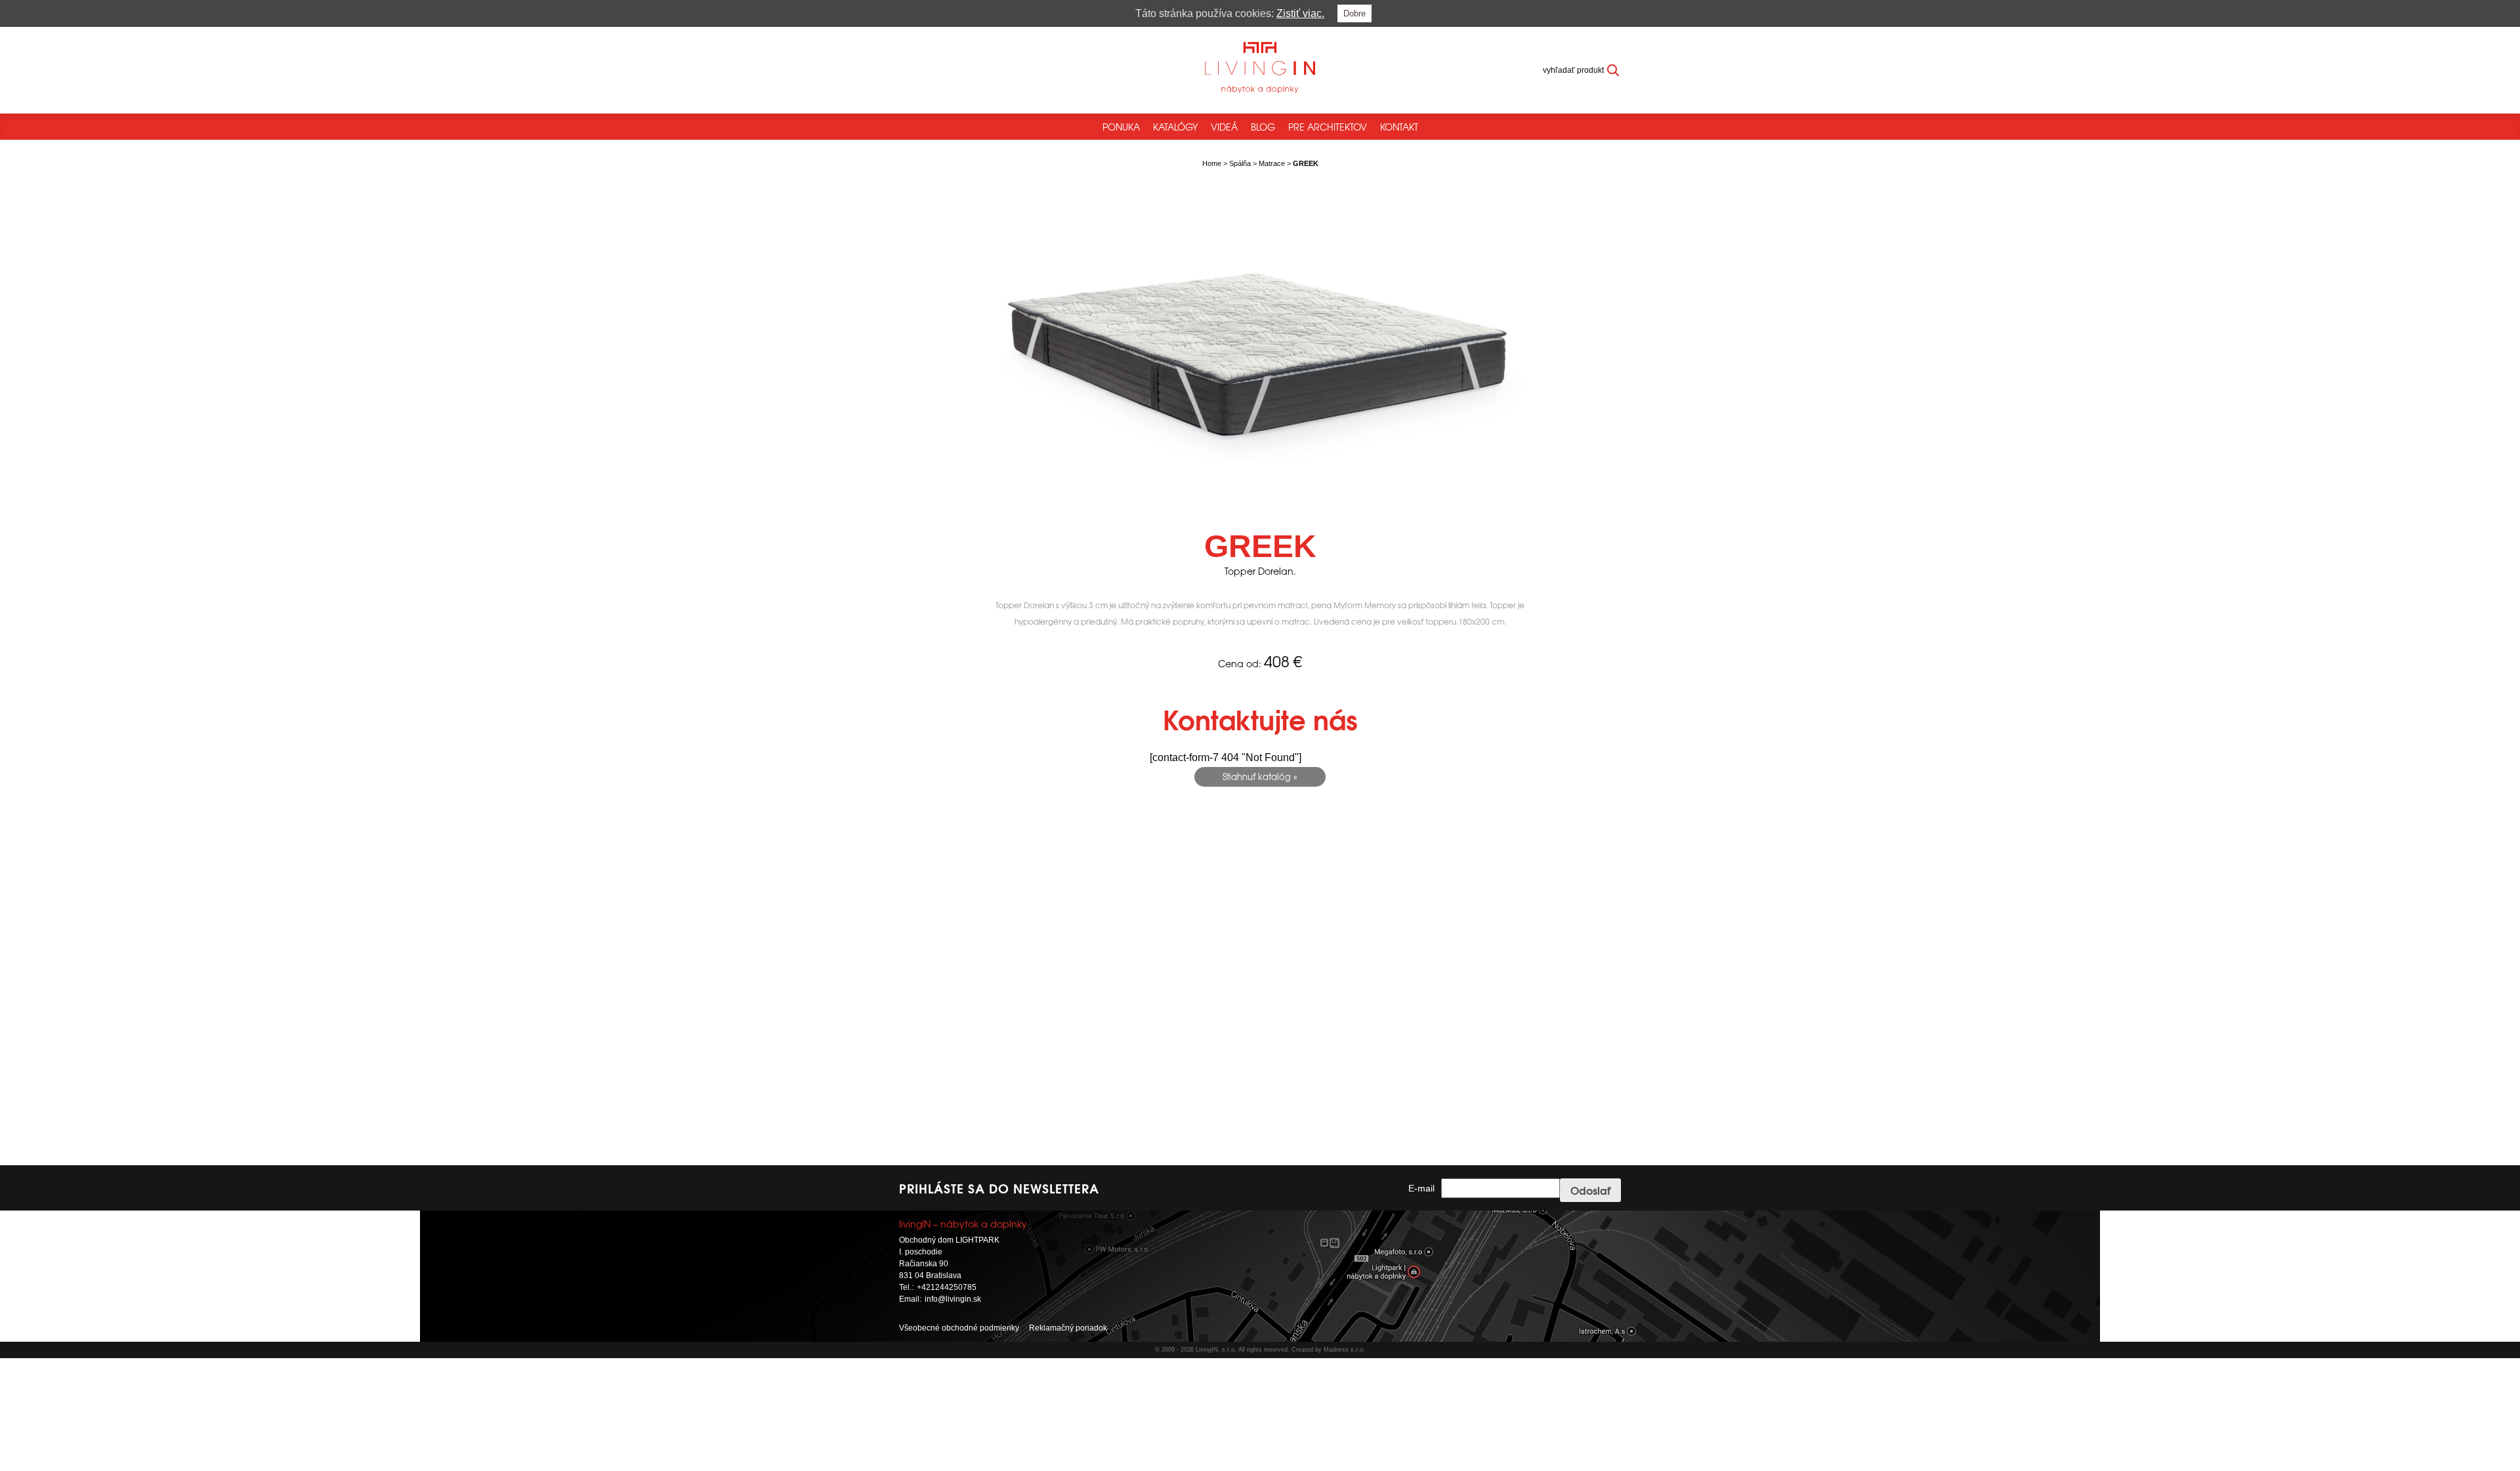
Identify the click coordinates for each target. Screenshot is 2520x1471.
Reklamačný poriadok (1068, 1328)
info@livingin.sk (953, 1299)
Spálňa (1240, 163)
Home (1212, 163)
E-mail (1421, 1188)
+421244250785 (947, 1287)
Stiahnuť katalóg (1257, 777)
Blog (1263, 127)
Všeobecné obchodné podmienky (959, 1328)
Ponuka (1121, 127)
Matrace (1272, 163)
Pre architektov (1328, 127)
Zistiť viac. (1300, 13)
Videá (1224, 127)
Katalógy (1175, 127)
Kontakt (1399, 127)
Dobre (1354, 13)
